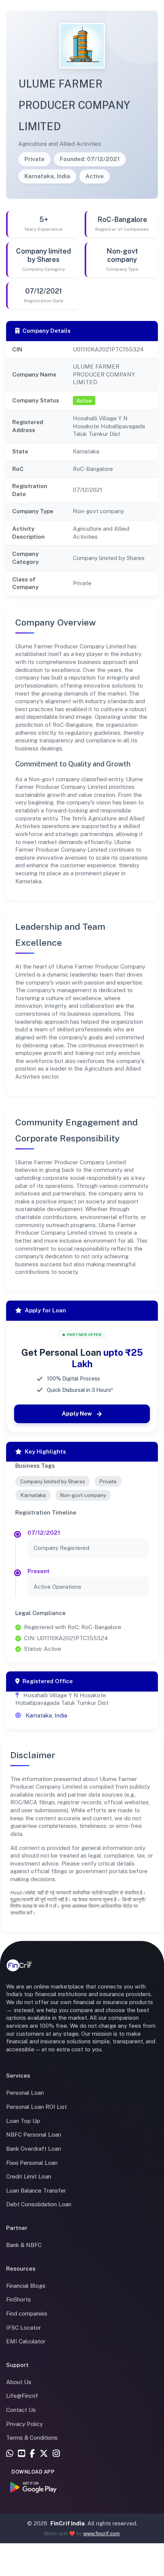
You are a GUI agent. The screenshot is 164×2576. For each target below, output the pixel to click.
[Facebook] (32, 2454)
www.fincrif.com (101, 2534)
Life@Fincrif (22, 2396)
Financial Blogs (26, 2286)
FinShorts (18, 2299)
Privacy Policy (24, 2424)
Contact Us (21, 2410)
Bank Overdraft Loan (34, 2149)
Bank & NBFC (24, 2245)
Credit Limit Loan (29, 2176)
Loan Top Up (23, 2121)
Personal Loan (25, 2093)
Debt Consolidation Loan (39, 2204)
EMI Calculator (26, 2341)
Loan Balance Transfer (36, 2191)
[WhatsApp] (10, 2454)
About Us (19, 2382)
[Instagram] (56, 2454)
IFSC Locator (23, 2328)
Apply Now (77, 1413)
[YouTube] (22, 2454)
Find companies (27, 2313)
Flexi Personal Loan (32, 2163)
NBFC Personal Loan (34, 2135)
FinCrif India (68, 2523)
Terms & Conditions (32, 2438)
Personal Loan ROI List (36, 2107)
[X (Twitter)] (44, 2454)
